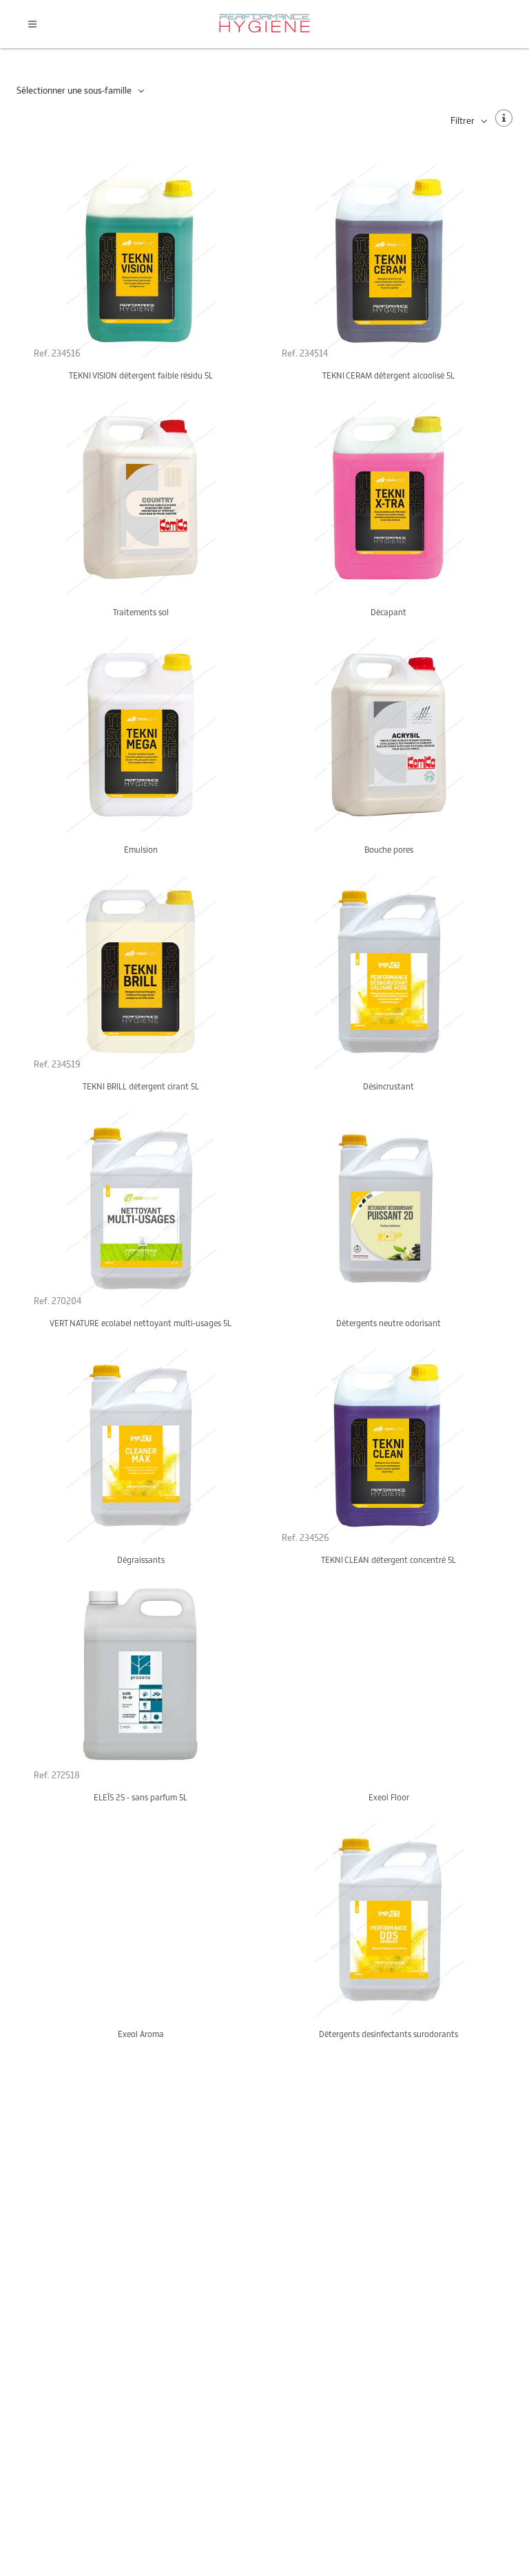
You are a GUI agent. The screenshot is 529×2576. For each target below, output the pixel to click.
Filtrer (463, 121)
